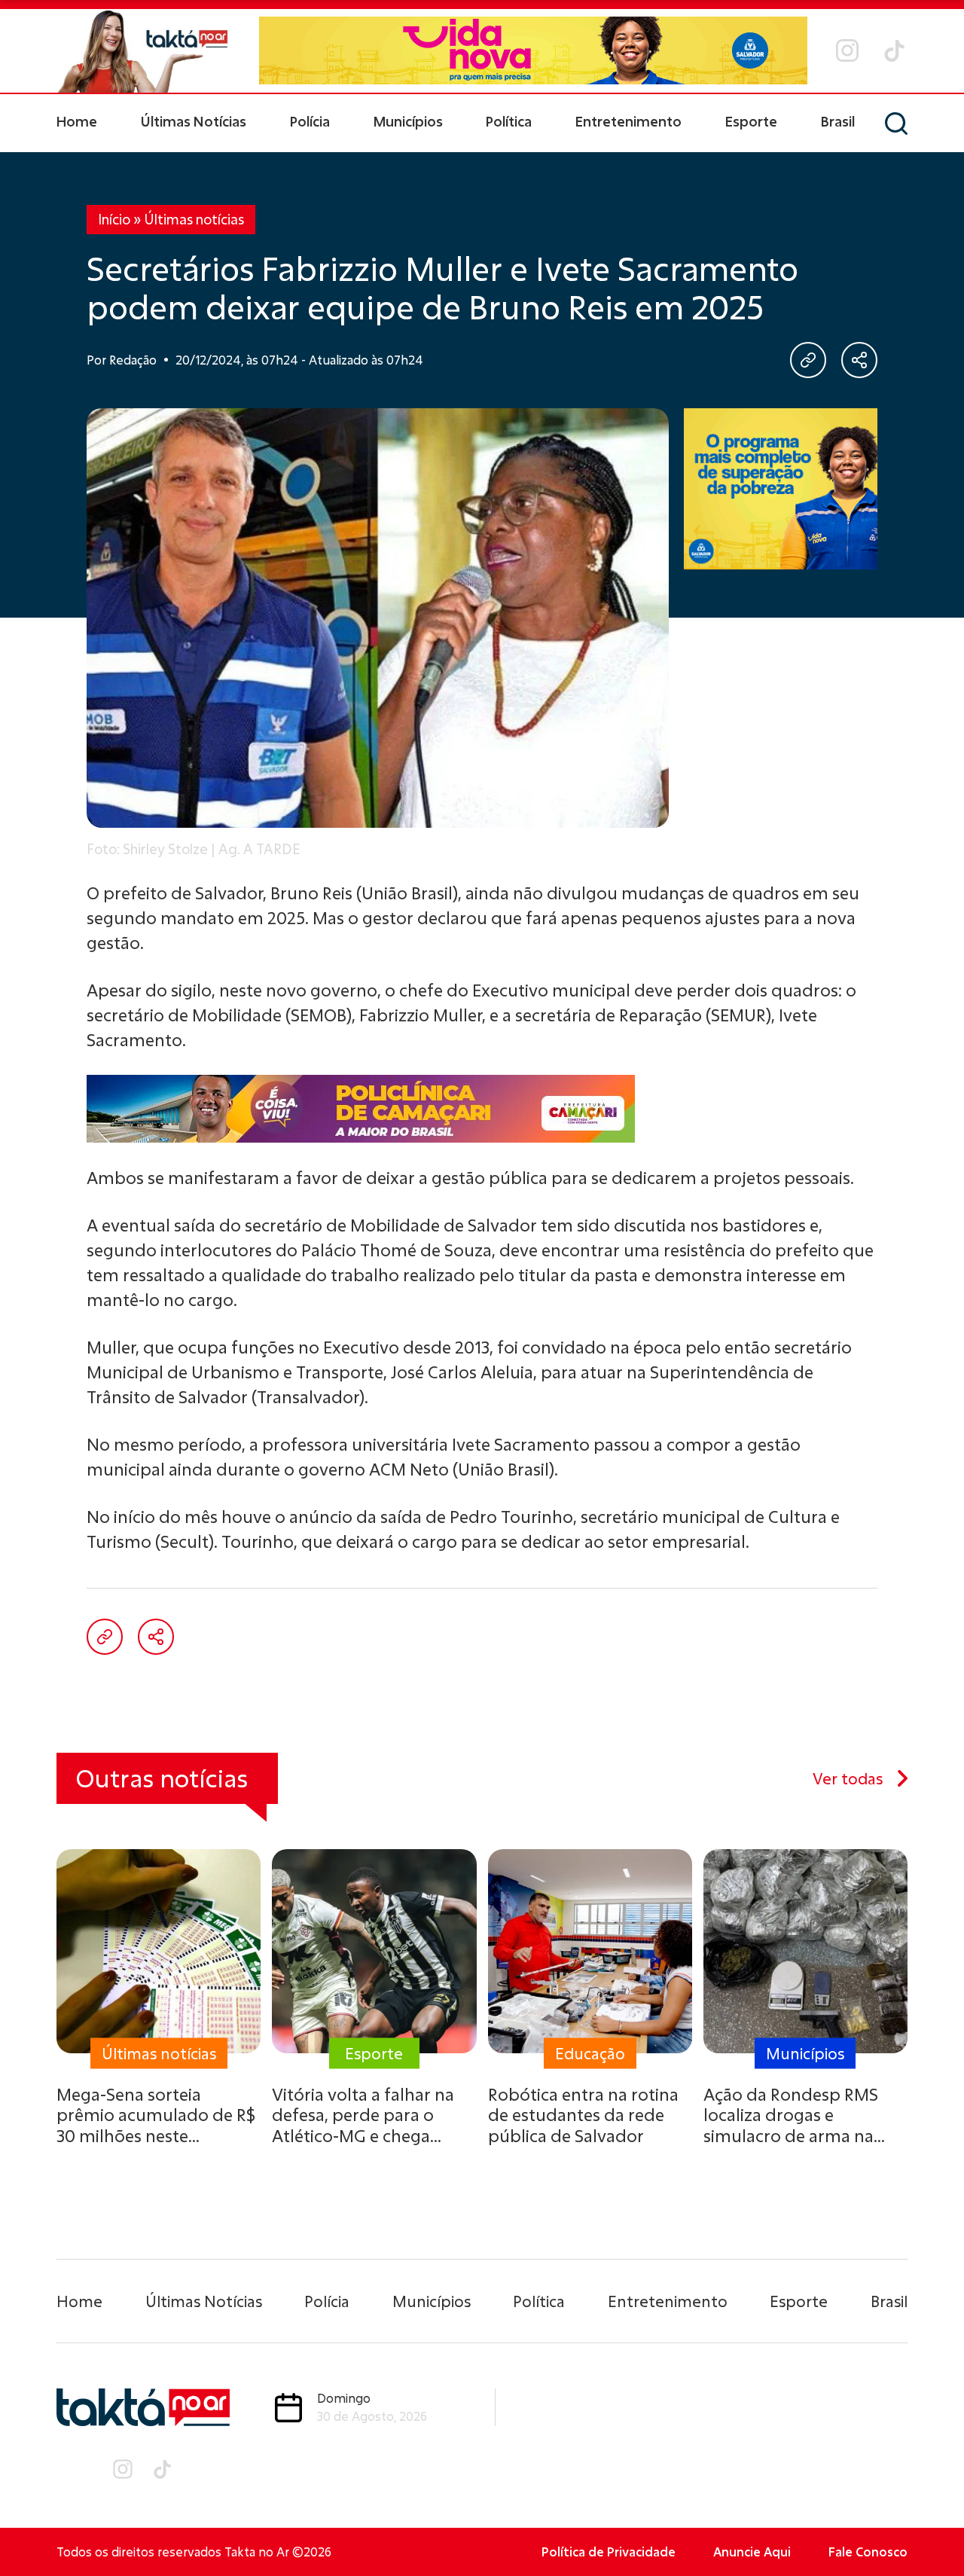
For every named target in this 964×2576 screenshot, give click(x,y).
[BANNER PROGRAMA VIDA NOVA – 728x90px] (533, 50)
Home (77, 121)
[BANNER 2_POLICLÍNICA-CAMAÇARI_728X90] (482, 1109)
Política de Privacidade (609, 2552)
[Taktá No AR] (143, 51)
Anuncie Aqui (752, 2552)
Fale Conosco (868, 2552)
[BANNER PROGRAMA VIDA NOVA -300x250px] (781, 489)
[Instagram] (847, 50)
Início (114, 219)
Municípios (408, 121)
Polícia (310, 121)
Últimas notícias (194, 219)
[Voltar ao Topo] (926, 2523)
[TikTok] (894, 51)
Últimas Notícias (194, 121)
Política (509, 121)
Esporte (751, 121)
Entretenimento (628, 121)
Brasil (838, 121)
